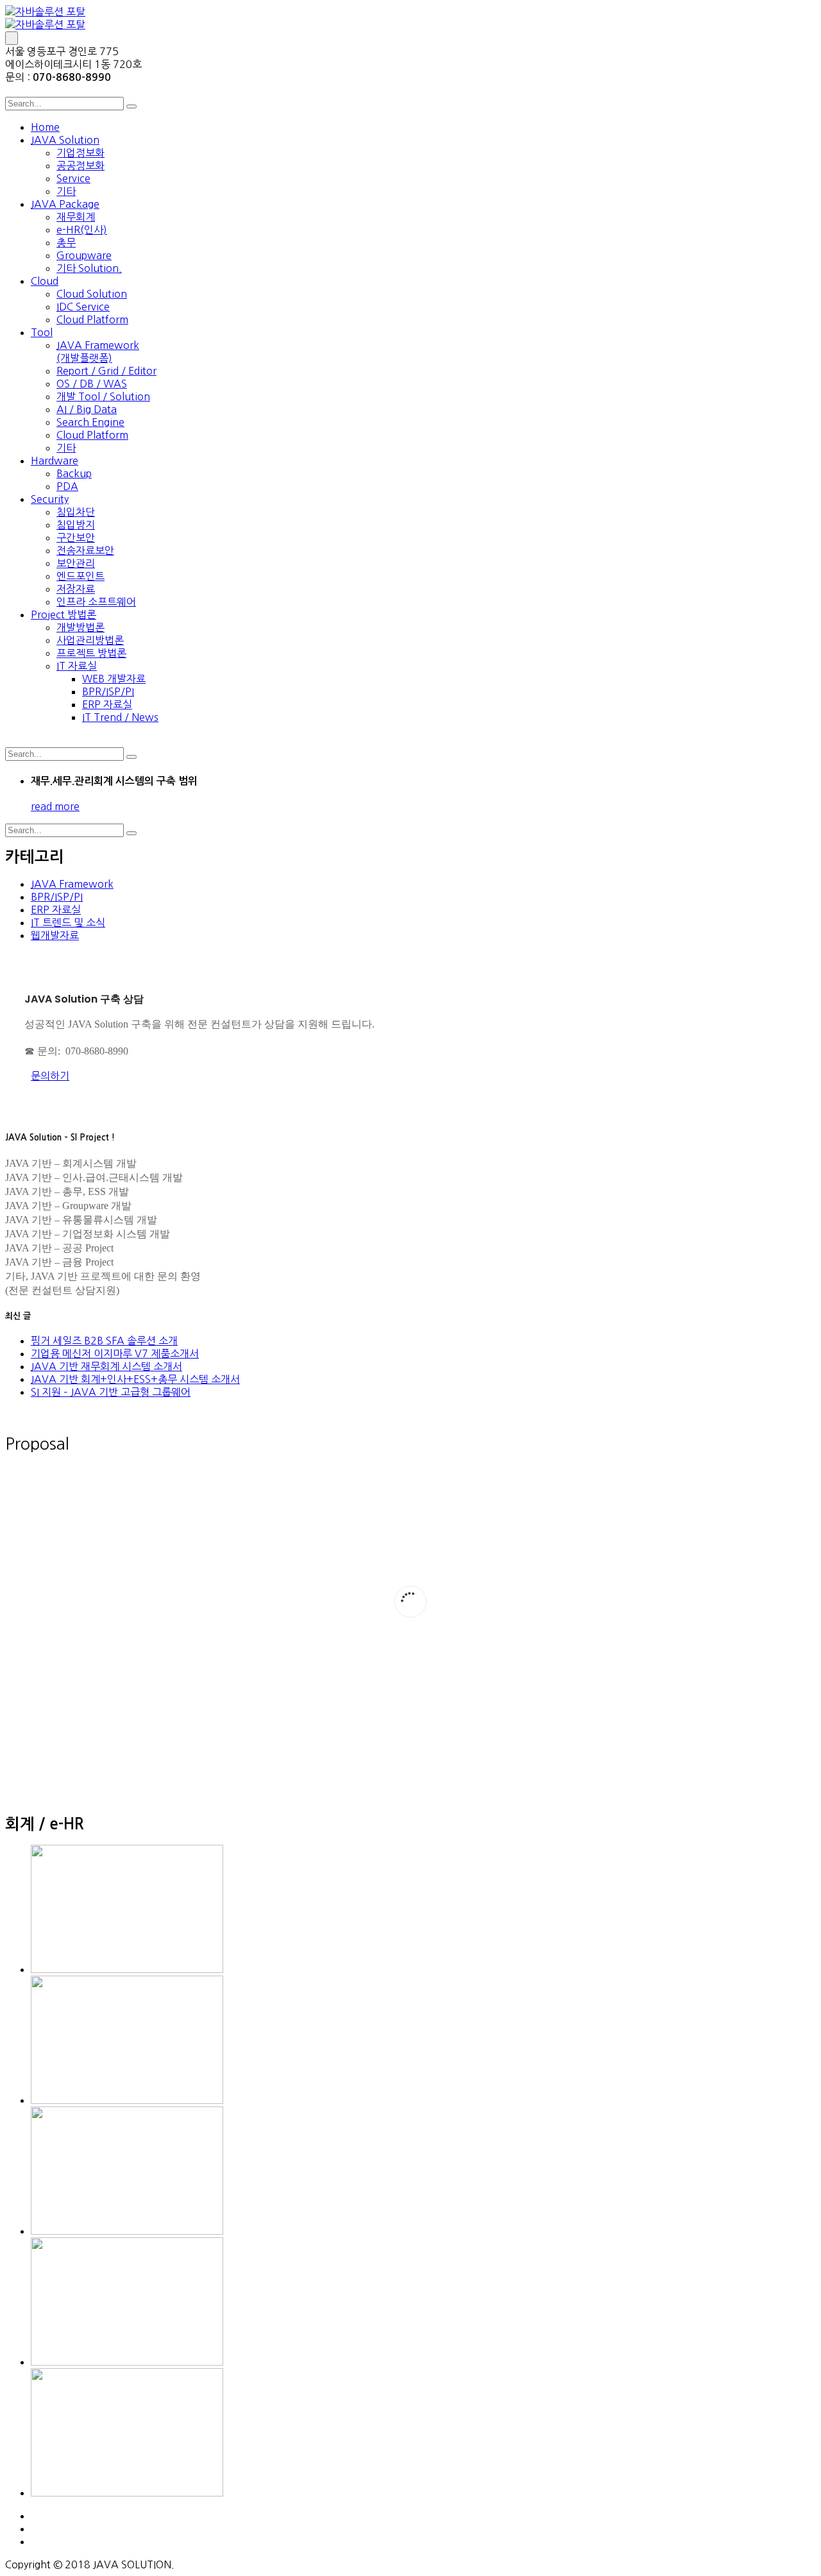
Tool (42, 332)
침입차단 (76, 512)
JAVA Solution (65, 140)
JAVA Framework (72, 884)
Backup (74, 473)
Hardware (55, 461)
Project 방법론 (63, 614)
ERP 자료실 (107, 704)
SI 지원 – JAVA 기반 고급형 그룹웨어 (111, 1392)
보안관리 (76, 563)
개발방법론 (80, 627)
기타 (66, 191)
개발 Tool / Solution (103, 396)
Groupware (84, 255)
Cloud (45, 281)
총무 (66, 242)
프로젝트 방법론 (91, 653)
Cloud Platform (92, 319)
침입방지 (76, 525)
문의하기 (50, 1076)
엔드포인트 (80, 576)
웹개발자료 (55, 935)
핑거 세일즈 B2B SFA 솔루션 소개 (104, 1341)
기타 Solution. (89, 268)
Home (45, 127)
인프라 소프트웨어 (96, 602)
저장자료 (76, 589)
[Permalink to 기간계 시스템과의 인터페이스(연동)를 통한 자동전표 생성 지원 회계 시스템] (127, 2493)
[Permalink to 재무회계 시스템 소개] (127, 2100)
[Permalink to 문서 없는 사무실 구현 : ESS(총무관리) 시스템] (127, 1969)
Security (50, 499)
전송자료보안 (85, 550)
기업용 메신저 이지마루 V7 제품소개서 (115, 1353)
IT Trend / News (120, 717)
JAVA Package (65, 204)
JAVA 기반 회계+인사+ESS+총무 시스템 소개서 (135, 1379)
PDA (67, 486)
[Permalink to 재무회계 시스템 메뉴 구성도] (127, 2231)
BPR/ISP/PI (108, 691)
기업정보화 (80, 153)
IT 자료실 (77, 666)
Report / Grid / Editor (106, 371)
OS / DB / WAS (92, 384)
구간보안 (76, 538)
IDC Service (83, 307)
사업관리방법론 (90, 640)
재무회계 (76, 217)
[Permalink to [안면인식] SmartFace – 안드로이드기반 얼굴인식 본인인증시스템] (127, 2362)
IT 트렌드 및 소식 (68, 922)
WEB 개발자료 (114, 679)
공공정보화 (80, 165)
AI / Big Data (87, 409)
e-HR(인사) (82, 230)
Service (73, 178)
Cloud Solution (92, 294)
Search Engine (90, 422)
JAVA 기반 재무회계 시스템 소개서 (106, 1366)
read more (55, 806)
